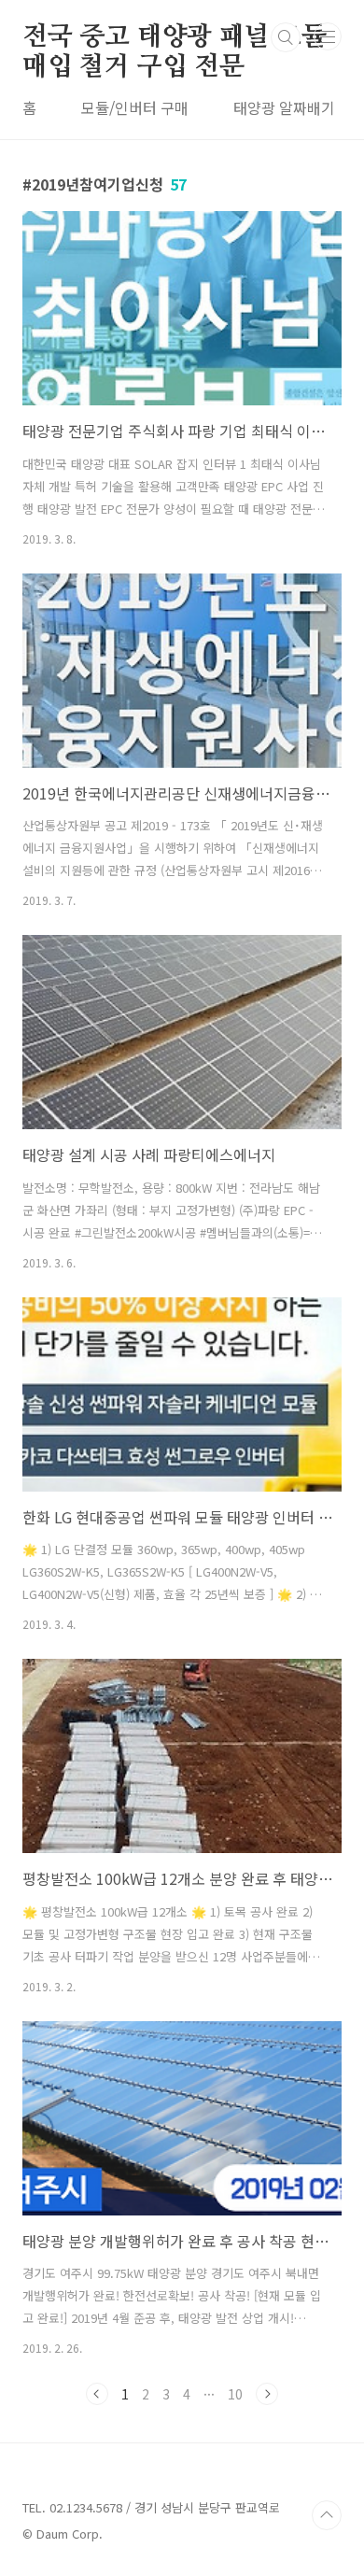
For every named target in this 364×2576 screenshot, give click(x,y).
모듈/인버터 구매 (135, 107)
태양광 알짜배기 (284, 107)
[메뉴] (328, 36)
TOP (327, 2515)
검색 (286, 37)
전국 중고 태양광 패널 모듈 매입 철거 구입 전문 (175, 38)
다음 (267, 2394)
